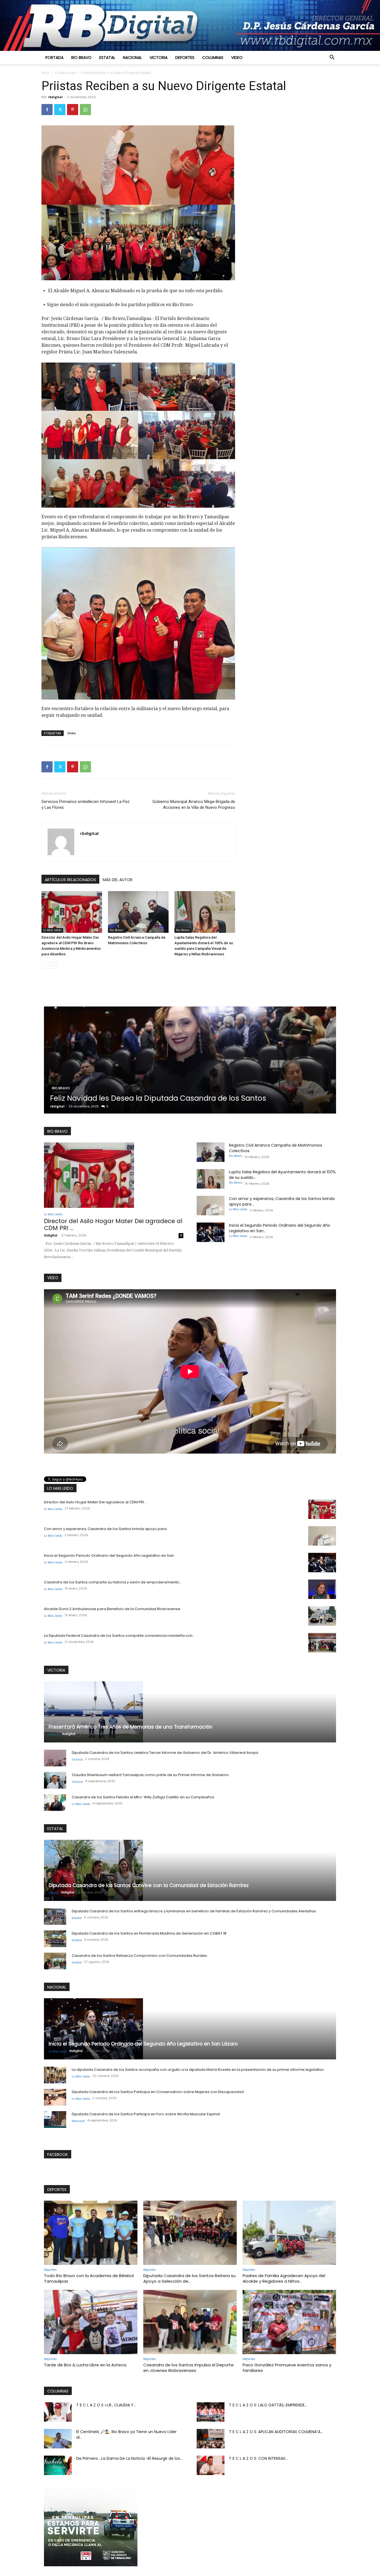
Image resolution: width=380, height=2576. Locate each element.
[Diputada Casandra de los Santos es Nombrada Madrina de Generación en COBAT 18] (55, 1939)
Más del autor (118, 880)
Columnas (213, 58)
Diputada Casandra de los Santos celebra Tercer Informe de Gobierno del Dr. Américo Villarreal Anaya (165, 1753)
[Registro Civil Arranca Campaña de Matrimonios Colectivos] (138, 912)
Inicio (46, 73)
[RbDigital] (190, 25)
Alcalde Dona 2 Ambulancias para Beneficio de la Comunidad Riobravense (112, 1609)
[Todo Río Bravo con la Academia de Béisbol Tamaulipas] (91, 2233)
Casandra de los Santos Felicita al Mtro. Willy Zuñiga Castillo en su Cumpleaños (143, 1797)
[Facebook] (47, 110)
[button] (332, 58)
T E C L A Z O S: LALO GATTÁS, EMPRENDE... (268, 2405)
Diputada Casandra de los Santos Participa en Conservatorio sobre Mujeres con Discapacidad (158, 2092)
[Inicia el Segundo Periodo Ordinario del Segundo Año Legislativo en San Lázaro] (211, 1232)
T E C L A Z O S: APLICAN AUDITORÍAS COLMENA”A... (276, 2432)
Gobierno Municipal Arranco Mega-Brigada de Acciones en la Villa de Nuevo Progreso (194, 804)
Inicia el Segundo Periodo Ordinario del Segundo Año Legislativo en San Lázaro (143, 2044)
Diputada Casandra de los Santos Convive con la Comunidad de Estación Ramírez (149, 1885)
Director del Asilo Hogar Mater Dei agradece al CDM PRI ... (113, 1224)
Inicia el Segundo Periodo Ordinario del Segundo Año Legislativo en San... (110, 1555)
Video (237, 58)
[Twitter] (60, 110)
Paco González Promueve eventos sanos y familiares (287, 2368)
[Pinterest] (73, 110)
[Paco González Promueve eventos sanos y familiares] (289, 2322)
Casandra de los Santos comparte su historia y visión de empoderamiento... (113, 1582)
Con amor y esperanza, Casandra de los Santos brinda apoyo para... (107, 1529)
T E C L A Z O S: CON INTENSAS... (258, 2458)
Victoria (159, 58)
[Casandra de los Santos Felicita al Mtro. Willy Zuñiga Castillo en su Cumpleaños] (55, 1803)
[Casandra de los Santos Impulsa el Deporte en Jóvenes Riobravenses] (190, 2322)
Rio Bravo (81, 58)
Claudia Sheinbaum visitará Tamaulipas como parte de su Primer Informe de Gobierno (150, 1775)
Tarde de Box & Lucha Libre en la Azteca (85, 2365)
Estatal (107, 58)
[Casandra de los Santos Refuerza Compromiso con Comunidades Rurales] (55, 1961)
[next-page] (54, 965)
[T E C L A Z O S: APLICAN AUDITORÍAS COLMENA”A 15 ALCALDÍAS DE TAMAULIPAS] (211, 2439)
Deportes (185, 58)
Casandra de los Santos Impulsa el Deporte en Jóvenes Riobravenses (188, 2368)
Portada (54, 58)
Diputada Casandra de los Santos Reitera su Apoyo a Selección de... (189, 2278)
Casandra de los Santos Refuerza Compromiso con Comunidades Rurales (139, 1956)
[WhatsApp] (85, 110)
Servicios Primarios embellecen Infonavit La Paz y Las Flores (86, 804)
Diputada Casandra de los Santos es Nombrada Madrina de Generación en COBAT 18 (149, 1933)
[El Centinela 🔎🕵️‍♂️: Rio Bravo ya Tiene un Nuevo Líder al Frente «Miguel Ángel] (58, 2439)
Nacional (132, 58)
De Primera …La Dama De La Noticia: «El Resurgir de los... (129, 2458)
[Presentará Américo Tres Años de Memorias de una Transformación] (190, 1712)
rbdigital (55, 97)
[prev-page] (45, 965)
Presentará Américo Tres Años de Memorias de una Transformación (131, 1727)
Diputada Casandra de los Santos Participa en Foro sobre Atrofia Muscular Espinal (146, 2114)
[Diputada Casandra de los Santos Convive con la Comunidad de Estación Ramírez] (190, 1870)
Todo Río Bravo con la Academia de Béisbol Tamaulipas (89, 2278)
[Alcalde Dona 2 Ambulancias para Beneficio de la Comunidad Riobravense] (322, 1616)
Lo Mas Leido (66, 73)
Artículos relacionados (70, 880)
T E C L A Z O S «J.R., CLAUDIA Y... (106, 2405)
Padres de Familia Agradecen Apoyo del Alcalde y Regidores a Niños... (284, 2278)
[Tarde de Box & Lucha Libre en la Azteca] (91, 2322)
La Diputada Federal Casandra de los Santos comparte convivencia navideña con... (119, 1636)
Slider (72, 733)
